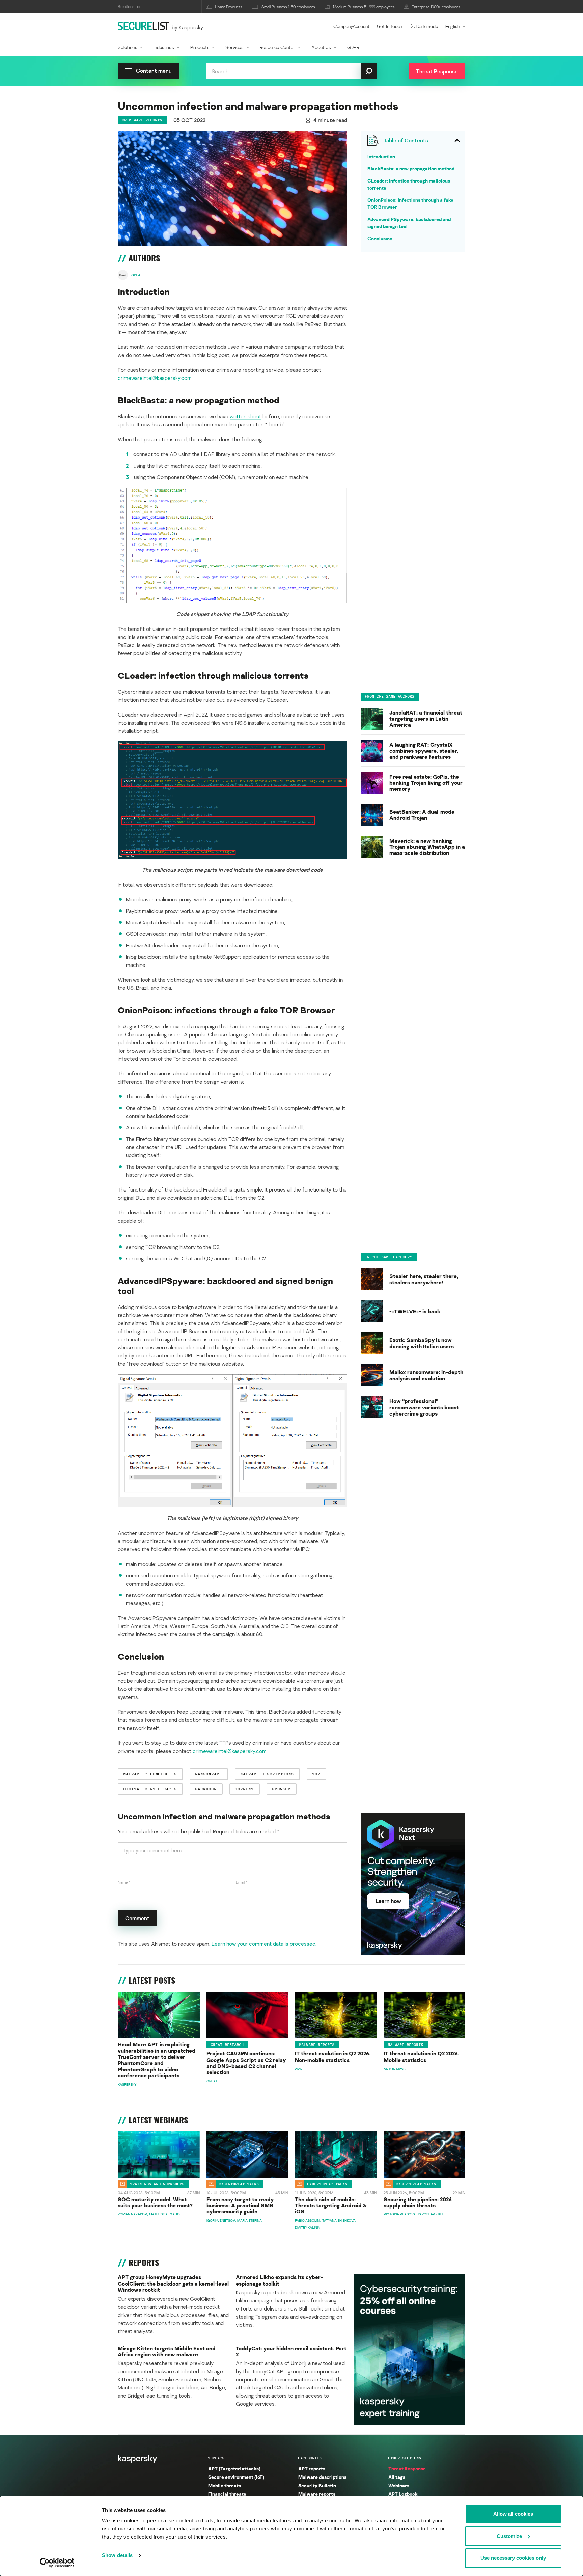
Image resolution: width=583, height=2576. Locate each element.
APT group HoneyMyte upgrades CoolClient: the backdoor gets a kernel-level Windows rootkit (173, 2283)
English (453, 26)
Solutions (128, 47)
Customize (509, 2536)
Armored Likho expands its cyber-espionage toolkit (279, 2280)
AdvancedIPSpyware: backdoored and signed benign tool (409, 223)
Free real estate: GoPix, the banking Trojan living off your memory (426, 783)
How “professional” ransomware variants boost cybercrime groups (424, 1407)
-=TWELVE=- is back (415, 1311)
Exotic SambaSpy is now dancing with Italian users (422, 1343)
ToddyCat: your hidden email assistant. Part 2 (291, 2351)
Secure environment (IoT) (236, 2477)
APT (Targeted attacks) (234, 2469)
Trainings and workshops (157, 2184)
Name (124, 1882)
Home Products (229, 7)
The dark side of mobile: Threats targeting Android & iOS (331, 2205)
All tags (397, 2477)
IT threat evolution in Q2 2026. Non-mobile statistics (333, 2057)
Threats (216, 2458)
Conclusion (380, 238)
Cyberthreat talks (239, 2184)
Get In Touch (390, 26)
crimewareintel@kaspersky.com (155, 378)
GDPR (353, 47)
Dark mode (427, 26)
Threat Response (407, 2469)
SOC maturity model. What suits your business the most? (155, 2202)
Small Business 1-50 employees (288, 7)
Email (242, 1882)
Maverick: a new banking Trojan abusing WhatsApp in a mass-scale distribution (427, 847)
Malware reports (317, 2045)
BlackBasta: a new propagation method (411, 169)
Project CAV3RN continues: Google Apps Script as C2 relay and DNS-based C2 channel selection (246, 2063)
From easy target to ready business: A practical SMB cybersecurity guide (240, 2205)
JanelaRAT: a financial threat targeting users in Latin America (426, 719)
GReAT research (227, 2045)
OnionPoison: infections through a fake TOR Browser (410, 203)
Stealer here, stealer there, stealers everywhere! (424, 1279)
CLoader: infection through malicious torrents (409, 184)
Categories (310, 2458)
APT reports (312, 2469)
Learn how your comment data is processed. (264, 1944)
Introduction (381, 156)
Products (200, 47)
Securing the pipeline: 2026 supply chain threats (418, 2202)
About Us (321, 47)
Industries (164, 47)
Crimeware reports (142, 120)
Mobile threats (225, 2485)
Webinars (399, 2485)
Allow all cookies (513, 2514)
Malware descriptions (322, 2477)
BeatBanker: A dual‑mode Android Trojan (422, 815)
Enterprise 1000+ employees (436, 7)
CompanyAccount (352, 26)
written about (245, 416)
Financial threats (227, 2494)
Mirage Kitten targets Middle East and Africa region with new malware (167, 2351)
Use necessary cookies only (513, 2558)
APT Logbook (403, 2494)
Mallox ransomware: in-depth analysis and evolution (426, 1375)
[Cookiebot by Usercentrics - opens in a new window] (57, 2563)
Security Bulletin (317, 2485)
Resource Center (277, 47)
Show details (117, 2555)
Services (234, 47)
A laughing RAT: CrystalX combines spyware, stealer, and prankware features (424, 751)
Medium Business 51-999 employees (364, 7)
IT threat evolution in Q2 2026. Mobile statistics (421, 2057)
